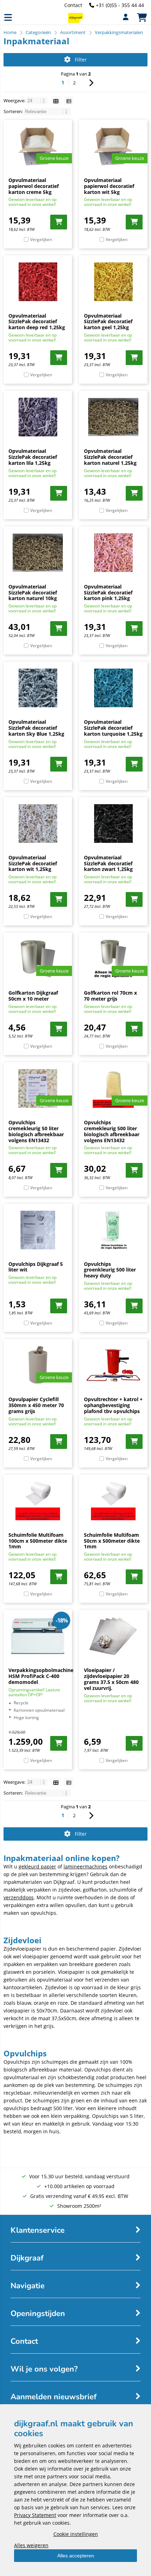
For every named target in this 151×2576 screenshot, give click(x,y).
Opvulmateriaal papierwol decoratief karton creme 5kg (34, 186)
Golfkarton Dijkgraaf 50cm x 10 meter (33, 996)
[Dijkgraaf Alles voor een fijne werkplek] (75, 21)
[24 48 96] (37, 100)
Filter (81, 60)
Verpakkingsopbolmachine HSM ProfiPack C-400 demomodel (41, 1676)
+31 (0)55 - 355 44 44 (120, 5)
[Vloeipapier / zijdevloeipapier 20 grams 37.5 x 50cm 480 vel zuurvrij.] (113, 1636)
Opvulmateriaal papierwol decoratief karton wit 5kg (109, 186)
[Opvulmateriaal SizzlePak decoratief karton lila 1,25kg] (38, 417)
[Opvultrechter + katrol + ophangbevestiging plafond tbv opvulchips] (113, 1365)
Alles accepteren (76, 2556)
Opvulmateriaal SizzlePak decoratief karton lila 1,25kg (33, 457)
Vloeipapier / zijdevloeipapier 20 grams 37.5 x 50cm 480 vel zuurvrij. (111, 1679)
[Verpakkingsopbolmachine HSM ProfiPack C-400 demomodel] (38, 1636)
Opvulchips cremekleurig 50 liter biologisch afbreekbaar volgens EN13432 (36, 1131)
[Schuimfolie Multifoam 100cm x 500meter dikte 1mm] (38, 1501)
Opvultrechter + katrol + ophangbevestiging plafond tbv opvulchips (113, 1405)
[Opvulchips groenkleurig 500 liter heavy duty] (113, 1230)
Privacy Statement (35, 2515)
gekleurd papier (37, 1866)
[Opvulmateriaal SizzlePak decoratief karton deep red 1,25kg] (38, 282)
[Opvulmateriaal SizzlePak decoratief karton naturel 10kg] (38, 553)
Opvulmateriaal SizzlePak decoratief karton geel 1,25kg (108, 322)
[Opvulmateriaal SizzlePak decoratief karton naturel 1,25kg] (113, 417)
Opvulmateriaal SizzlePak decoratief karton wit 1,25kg (33, 863)
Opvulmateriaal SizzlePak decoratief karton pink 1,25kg (108, 593)
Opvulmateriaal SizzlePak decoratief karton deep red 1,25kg (37, 322)
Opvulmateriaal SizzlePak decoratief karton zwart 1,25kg (108, 863)
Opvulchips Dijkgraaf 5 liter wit (36, 1267)
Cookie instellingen (76, 2534)
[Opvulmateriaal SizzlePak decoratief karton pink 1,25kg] (113, 553)
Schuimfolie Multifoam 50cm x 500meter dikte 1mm (112, 1541)
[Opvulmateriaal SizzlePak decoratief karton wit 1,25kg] (38, 824)
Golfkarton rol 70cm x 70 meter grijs (110, 996)
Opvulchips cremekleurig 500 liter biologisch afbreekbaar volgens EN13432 (112, 1131)
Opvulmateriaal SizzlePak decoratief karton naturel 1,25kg (110, 457)
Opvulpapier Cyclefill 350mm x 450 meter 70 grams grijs (36, 1405)
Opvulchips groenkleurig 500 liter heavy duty (110, 1270)
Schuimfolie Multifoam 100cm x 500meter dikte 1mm (38, 1541)
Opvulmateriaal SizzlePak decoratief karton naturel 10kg (33, 593)
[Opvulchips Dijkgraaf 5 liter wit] (38, 1230)
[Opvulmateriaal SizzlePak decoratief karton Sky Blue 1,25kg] (38, 688)
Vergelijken (41, 239)
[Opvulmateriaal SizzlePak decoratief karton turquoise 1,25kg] (113, 688)
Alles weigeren (31, 2545)
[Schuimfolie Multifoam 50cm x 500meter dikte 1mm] (113, 1501)
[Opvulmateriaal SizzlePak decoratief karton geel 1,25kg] (113, 282)
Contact (73, 5)
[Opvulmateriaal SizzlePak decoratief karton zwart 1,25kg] (113, 824)
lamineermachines (86, 1866)
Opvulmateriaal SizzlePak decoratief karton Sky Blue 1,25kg (36, 728)
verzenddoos (19, 1897)
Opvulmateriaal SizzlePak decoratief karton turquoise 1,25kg (113, 728)
